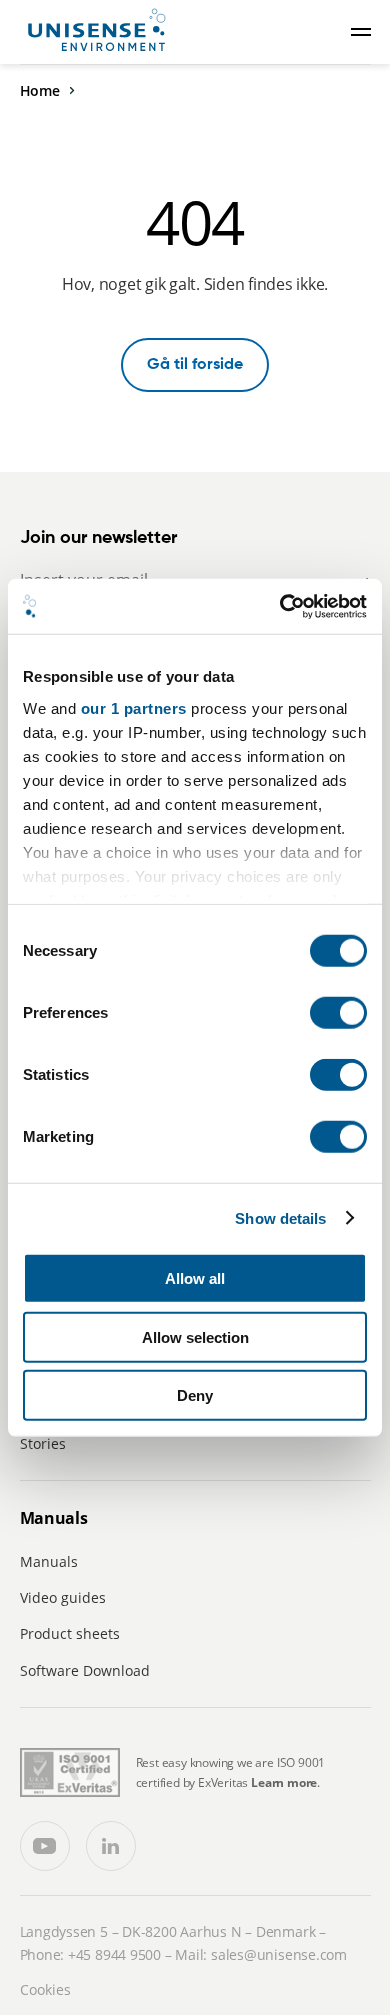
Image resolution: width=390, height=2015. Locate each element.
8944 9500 (128, 1954)
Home (40, 90)
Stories (43, 1443)
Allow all (195, 1278)
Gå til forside (195, 365)
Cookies (45, 1989)
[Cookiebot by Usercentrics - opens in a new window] (280, 606)
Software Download (85, 1670)
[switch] (338, 1013)
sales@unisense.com (279, 1954)
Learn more (284, 1782)
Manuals (49, 1561)
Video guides (63, 1597)
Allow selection (195, 1336)
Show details (280, 1217)
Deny (195, 1395)
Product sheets (70, 1633)
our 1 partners (134, 707)
